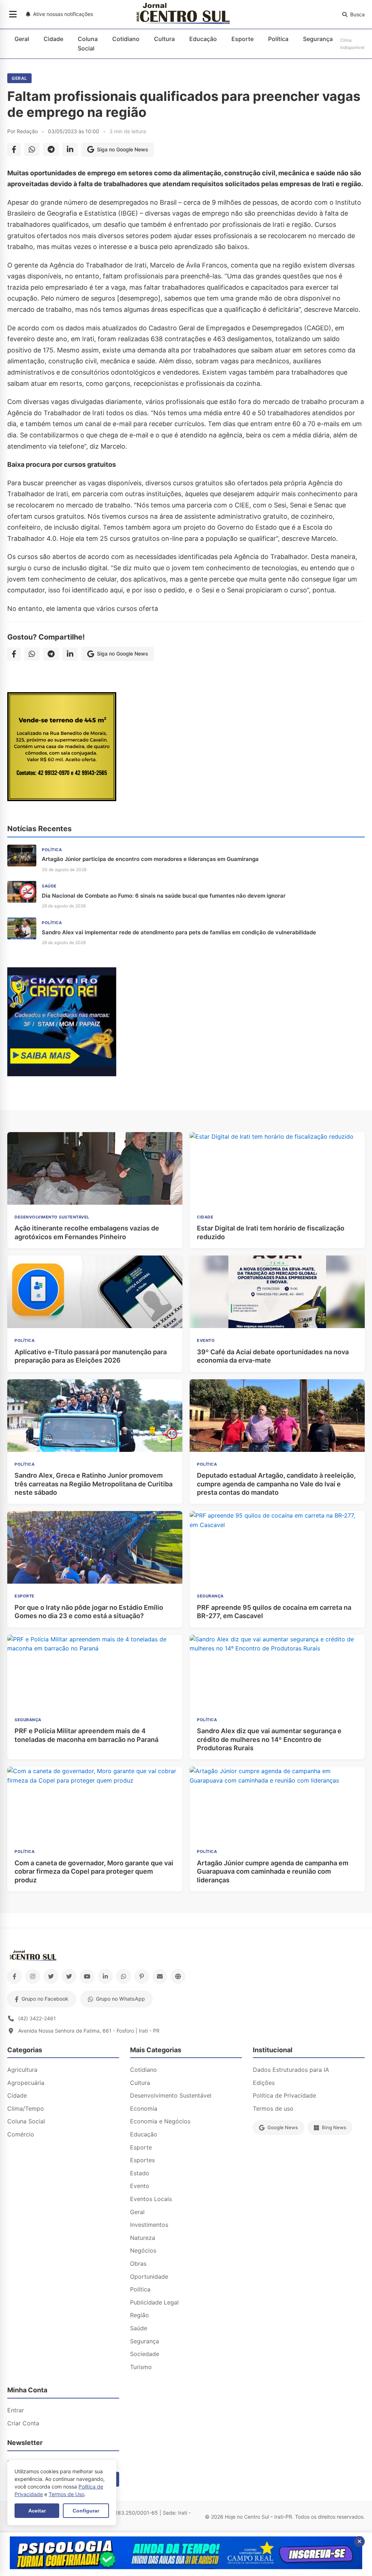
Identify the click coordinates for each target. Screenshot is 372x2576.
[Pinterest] (142, 1976)
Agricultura (22, 2070)
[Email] (160, 1976)
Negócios (143, 2250)
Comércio (21, 2134)
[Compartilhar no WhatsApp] (32, 150)
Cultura (164, 39)
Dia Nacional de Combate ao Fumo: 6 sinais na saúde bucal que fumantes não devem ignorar (164, 896)
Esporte (242, 39)
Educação (203, 39)
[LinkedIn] (105, 1976)
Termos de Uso (66, 2494)
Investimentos (149, 2225)
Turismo (141, 2367)
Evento (140, 2186)
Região (139, 2315)
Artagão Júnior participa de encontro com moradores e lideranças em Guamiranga (150, 859)
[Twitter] (51, 1976)
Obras (138, 2263)
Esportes (142, 2160)
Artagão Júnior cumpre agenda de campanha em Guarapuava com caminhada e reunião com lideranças (273, 1871)
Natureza (143, 2238)
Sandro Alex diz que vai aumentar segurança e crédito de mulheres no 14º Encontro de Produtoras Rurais (269, 1739)
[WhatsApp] (124, 1976)
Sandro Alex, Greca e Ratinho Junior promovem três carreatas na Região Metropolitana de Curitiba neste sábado (94, 1484)
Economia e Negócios (160, 2121)
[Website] (178, 1976)
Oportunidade (149, 2277)
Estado (140, 2173)
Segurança (318, 39)
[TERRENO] (62, 799)
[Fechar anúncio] (359, 2542)
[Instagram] (33, 1976)
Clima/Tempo (26, 2108)
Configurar (86, 2511)
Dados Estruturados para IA (291, 2070)
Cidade (53, 39)
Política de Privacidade (284, 2095)
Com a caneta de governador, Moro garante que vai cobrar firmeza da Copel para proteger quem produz (94, 1871)
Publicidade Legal (154, 2302)
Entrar (16, 2410)
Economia (144, 2108)
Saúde (139, 2328)
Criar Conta (23, 2423)
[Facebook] (15, 1976)
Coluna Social (88, 44)
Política (278, 39)
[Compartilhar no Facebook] (14, 150)
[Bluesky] (69, 1976)
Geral (22, 39)
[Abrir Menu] (13, 15)
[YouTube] (87, 1976)
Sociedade (145, 2354)
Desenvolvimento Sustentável (171, 2095)
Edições (264, 2083)
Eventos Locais (151, 2199)
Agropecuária (26, 2083)
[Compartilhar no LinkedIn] (70, 150)
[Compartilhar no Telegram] (51, 150)
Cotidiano (126, 39)
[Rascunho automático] (62, 1074)
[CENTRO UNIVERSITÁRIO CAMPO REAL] (186, 2567)
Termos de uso (273, 2108)
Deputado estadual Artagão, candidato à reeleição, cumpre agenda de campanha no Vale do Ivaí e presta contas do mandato (276, 1484)
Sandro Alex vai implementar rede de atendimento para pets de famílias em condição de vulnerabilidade (179, 932)
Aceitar (37, 2511)
